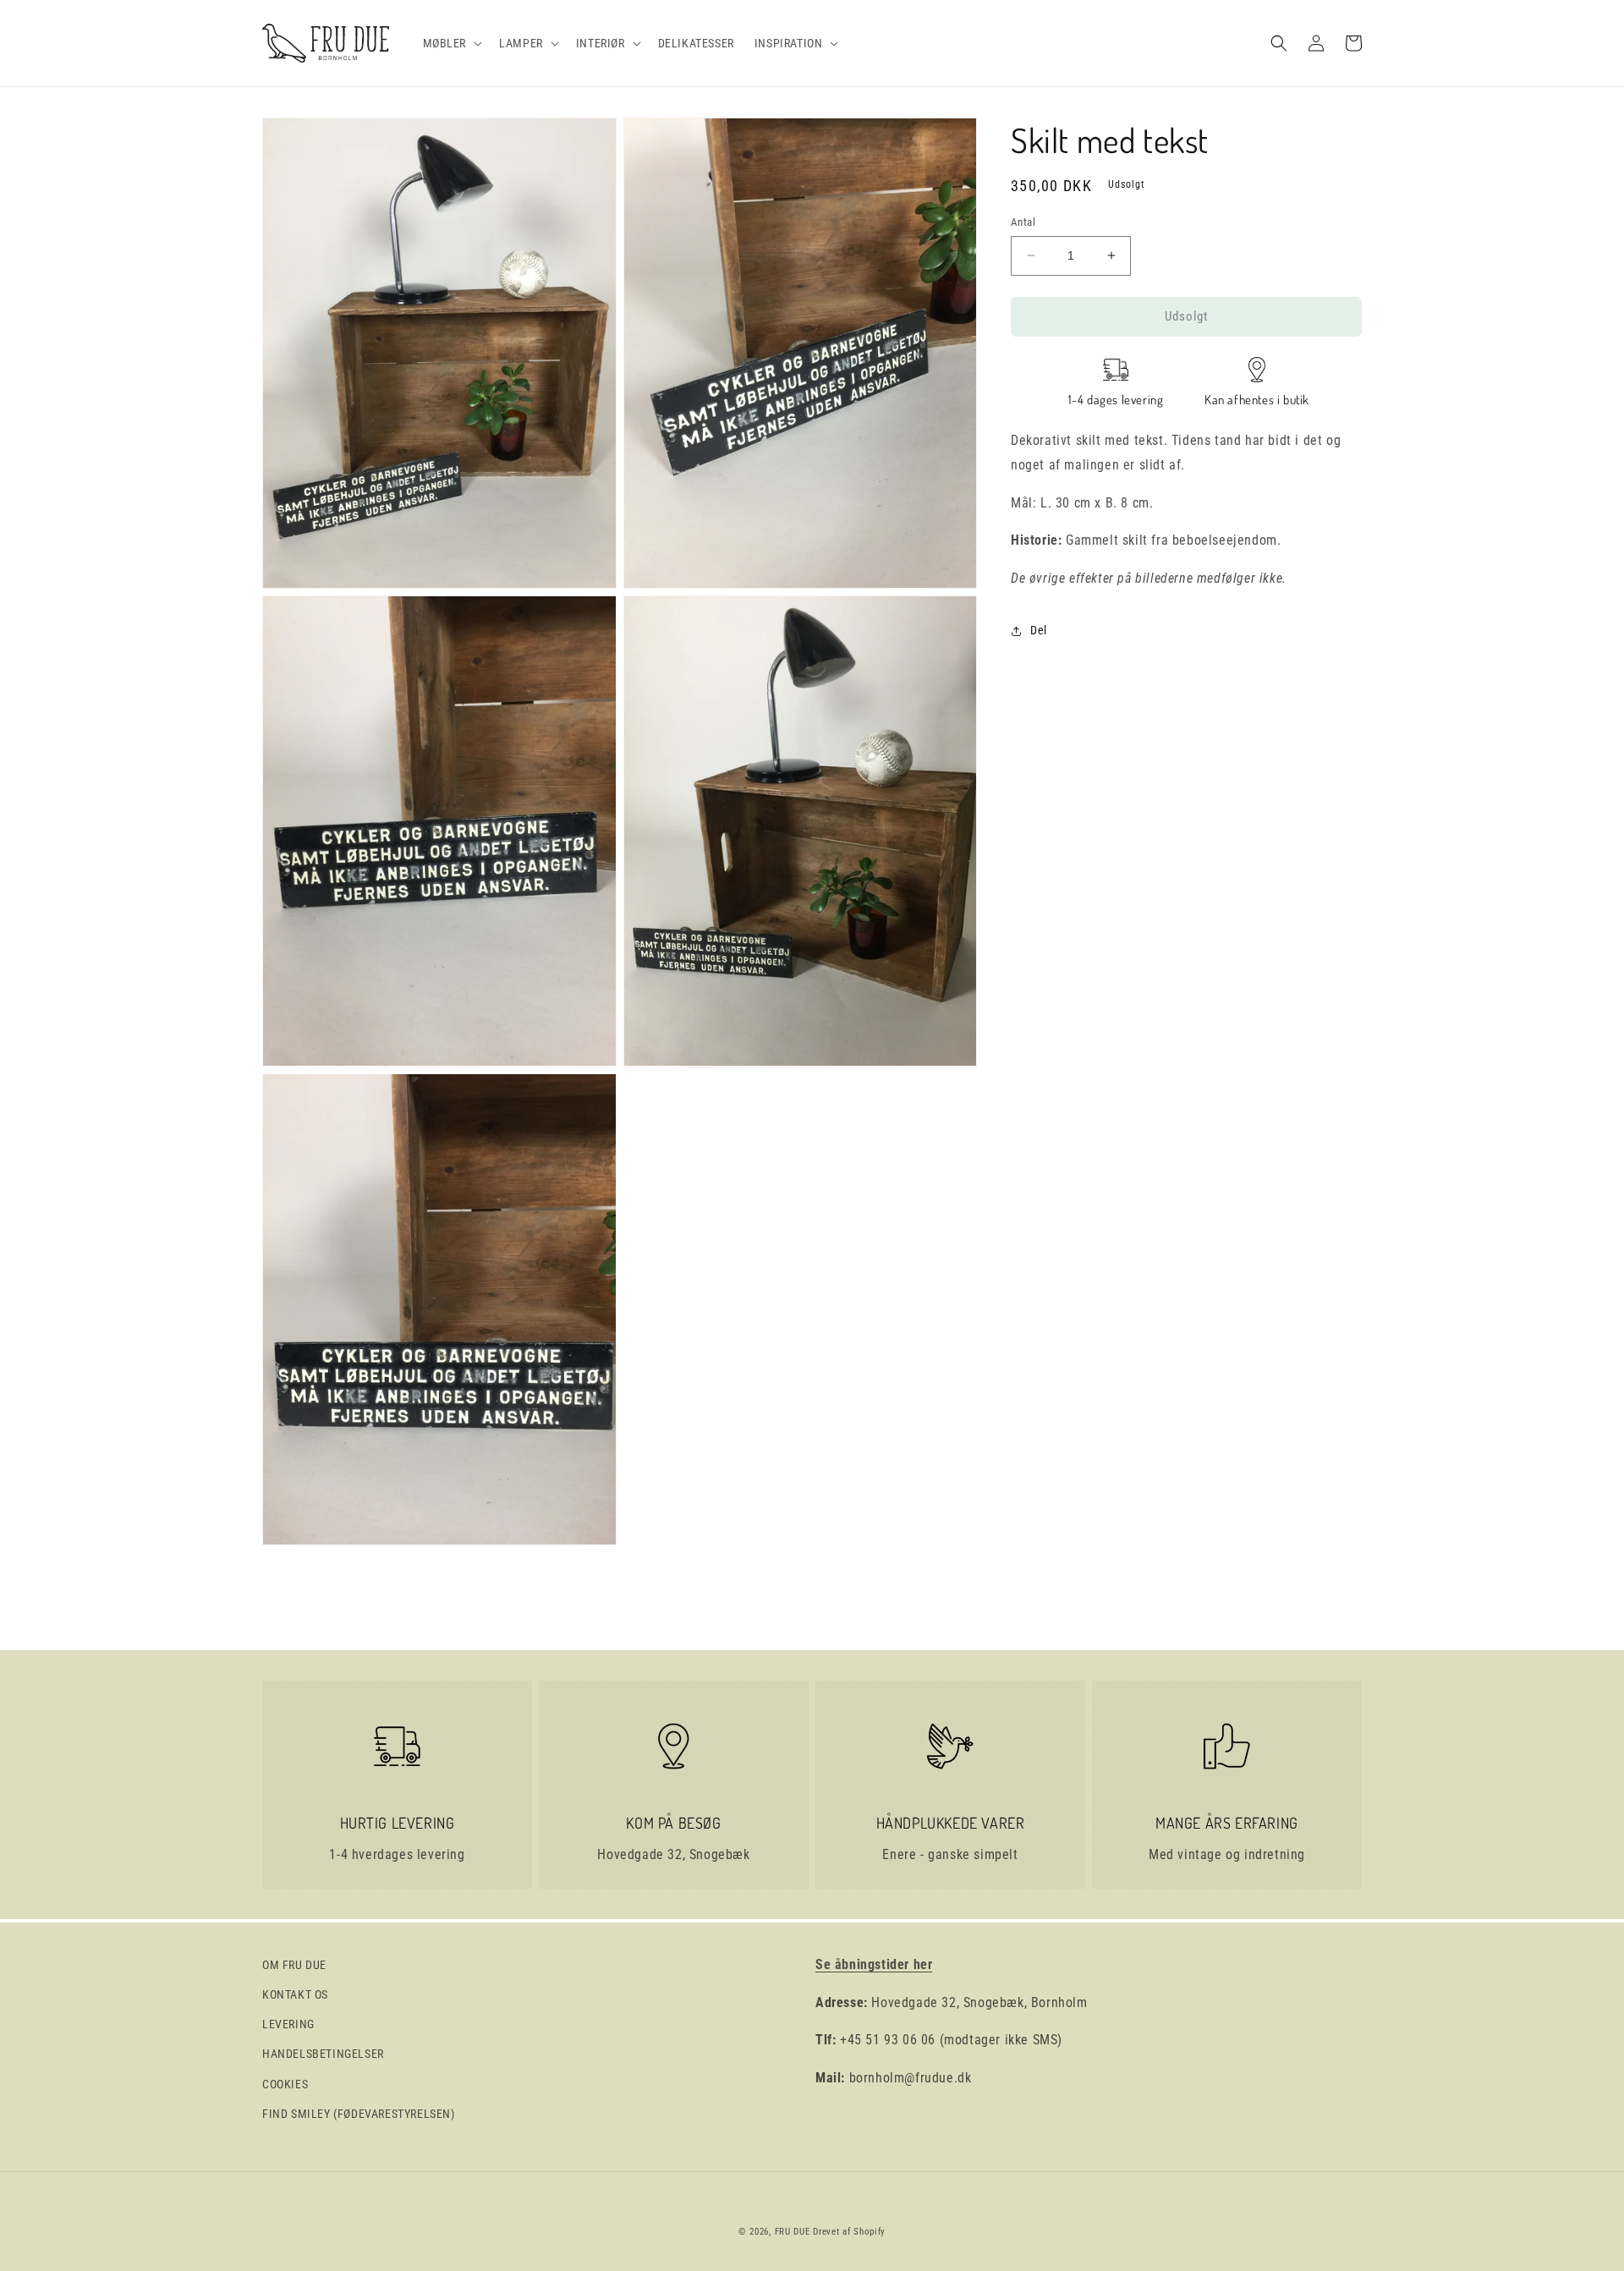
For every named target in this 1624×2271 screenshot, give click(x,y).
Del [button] (1039, 630)
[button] (451, 43)
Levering (288, 2024)
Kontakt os (295, 1994)
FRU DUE (793, 2232)
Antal (1023, 222)
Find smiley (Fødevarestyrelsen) (359, 2114)
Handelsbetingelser (323, 2054)
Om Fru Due (294, 1965)
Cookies (285, 2084)
